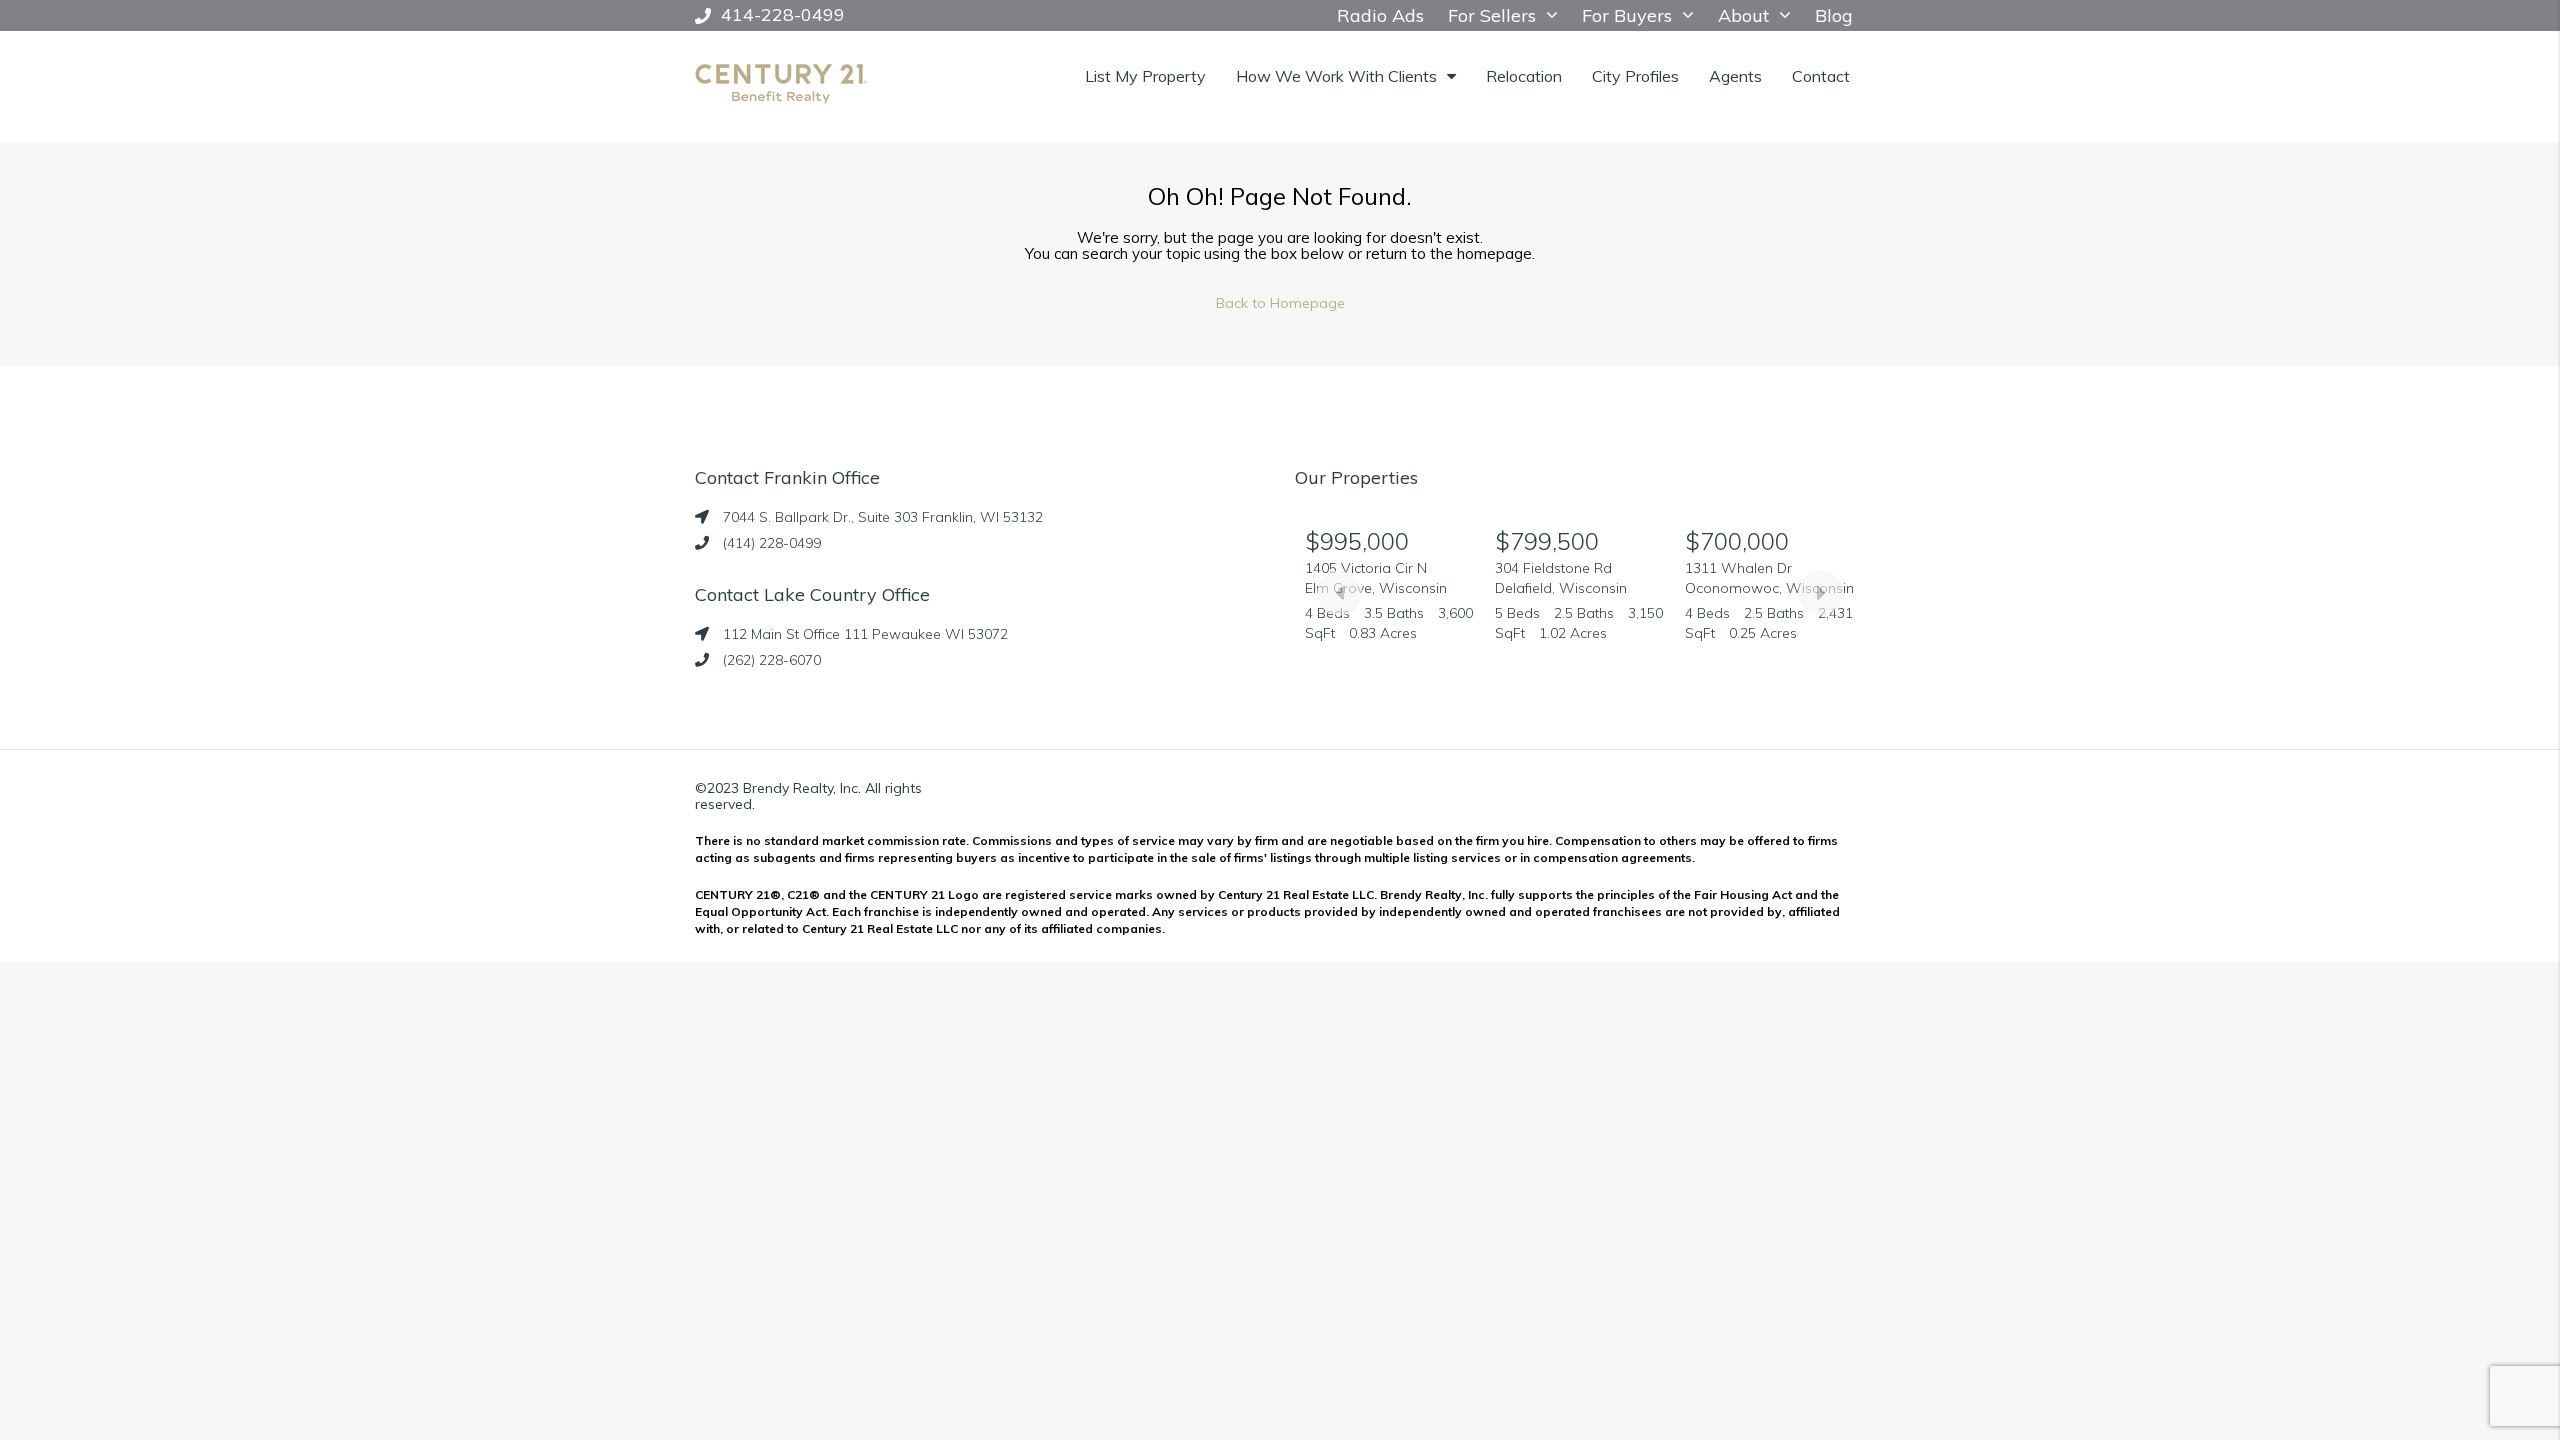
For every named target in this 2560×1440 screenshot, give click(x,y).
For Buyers (1627, 15)
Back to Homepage (1280, 303)
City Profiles (1635, 76)
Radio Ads (1380, 15)
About (1743, 15)
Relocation (1524, 76)
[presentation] (1339, 592)
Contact (1821, 76)
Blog (1834, 15)
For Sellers (1492, 15)
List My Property (1145, 76)
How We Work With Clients (1336, 76)
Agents (1735, 76)
